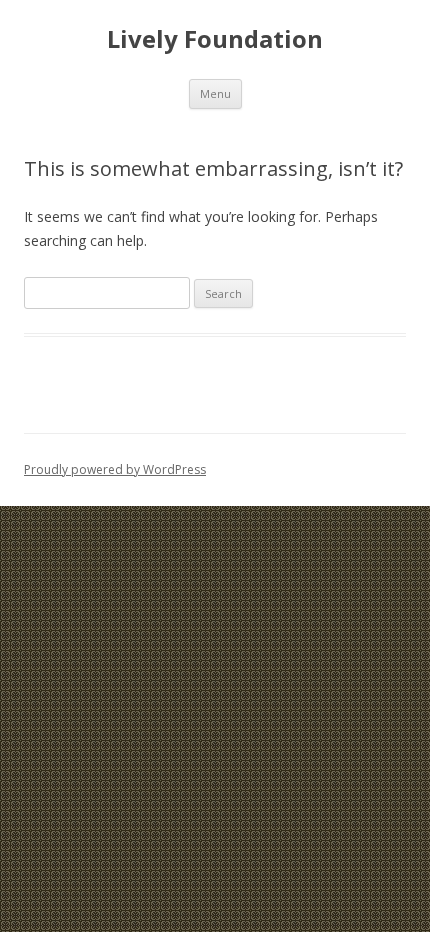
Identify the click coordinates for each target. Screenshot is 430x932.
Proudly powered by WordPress (115, 469)
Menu (215, 93)
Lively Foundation (215, 39)
